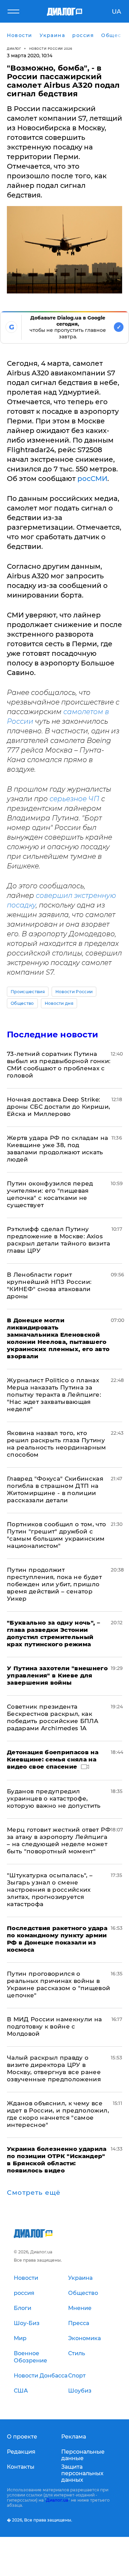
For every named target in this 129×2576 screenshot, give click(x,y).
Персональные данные (83, 2455)
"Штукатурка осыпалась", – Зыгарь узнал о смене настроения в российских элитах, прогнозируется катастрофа (50, 1890)
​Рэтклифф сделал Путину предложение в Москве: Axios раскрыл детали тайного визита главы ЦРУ (58, 1240)
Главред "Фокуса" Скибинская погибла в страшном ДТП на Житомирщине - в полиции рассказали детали (55, 1489)
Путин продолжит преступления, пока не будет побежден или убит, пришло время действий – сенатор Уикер (54, 1584)
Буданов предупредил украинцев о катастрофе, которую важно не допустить (54, 1798)
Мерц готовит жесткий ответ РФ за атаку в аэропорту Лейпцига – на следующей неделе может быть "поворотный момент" (59, 1840)
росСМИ (92, 479)
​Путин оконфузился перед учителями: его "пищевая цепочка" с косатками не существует (50, 1194)
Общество (22, 1003)
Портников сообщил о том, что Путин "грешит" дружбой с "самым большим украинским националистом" (57, 1535)
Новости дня (59, 1003)
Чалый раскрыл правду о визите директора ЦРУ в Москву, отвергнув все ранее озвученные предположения (54, 2068)
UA (116, 12)
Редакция (21, 2452)
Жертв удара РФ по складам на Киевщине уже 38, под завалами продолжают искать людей (58, 1149)
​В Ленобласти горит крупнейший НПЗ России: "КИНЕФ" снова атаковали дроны (49, 1285)
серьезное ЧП (74, 799)
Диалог (14, 49)
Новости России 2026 (51, 49)
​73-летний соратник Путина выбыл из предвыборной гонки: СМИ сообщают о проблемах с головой (59, 1065)
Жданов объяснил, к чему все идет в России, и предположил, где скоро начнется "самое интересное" (58, 2114)
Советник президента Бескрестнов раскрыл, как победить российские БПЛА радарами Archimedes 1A (53, 1717)
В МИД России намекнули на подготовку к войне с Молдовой (55, 2026)
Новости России (74, 992)
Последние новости (52, 1034)
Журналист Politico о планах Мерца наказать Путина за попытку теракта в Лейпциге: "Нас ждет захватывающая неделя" (54, 1395)
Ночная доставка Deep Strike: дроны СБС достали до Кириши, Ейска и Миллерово (59, 1107)
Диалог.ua (57, 2500)
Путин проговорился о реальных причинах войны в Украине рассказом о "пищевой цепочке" (59, 1984)
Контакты (21, 2467)
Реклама (74, 2437)
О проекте (22, 2437)
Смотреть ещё (34, 2193)
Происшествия (28, 992)
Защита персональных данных (82, 2473)
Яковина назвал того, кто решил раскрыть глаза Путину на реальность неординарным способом (57, 1444)
